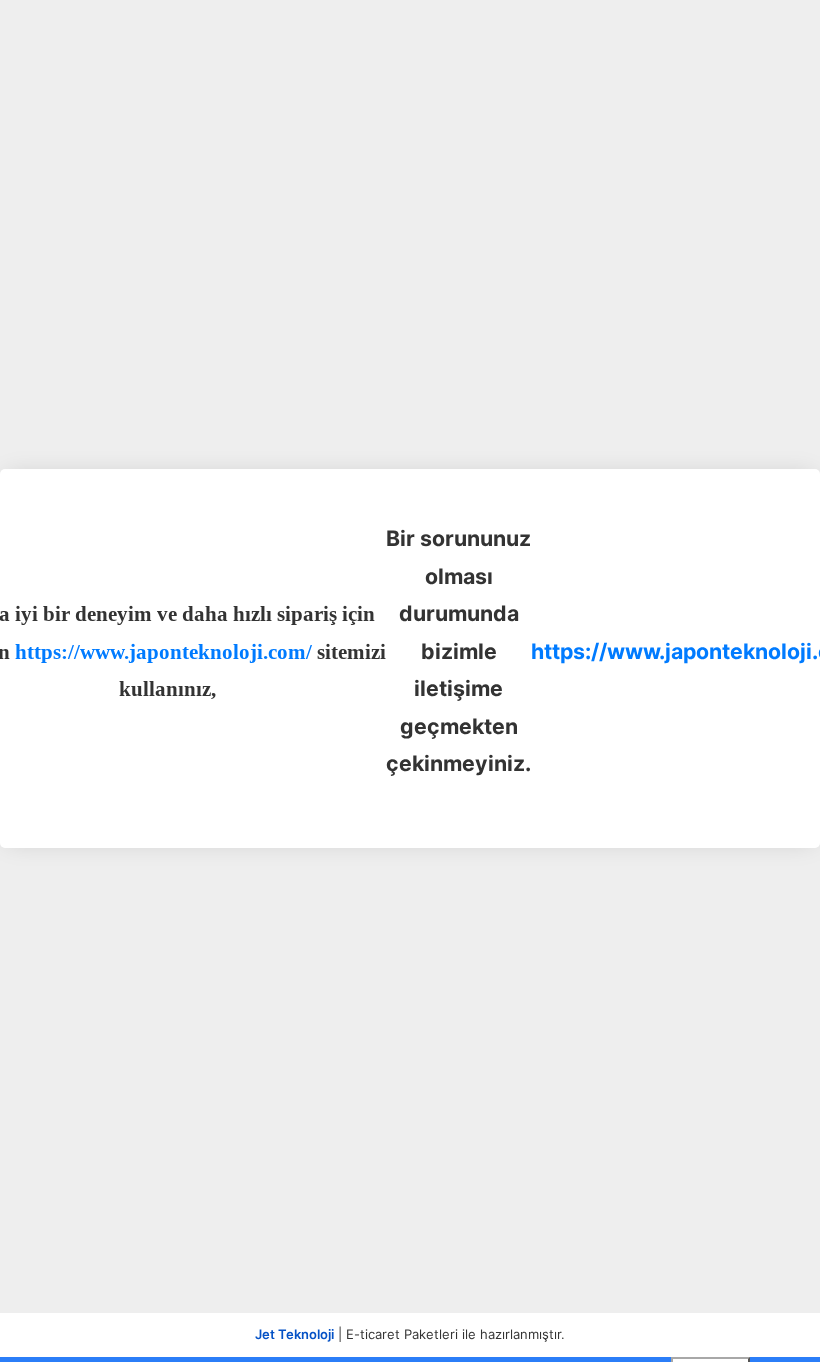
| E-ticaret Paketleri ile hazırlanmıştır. (410, 1334)
